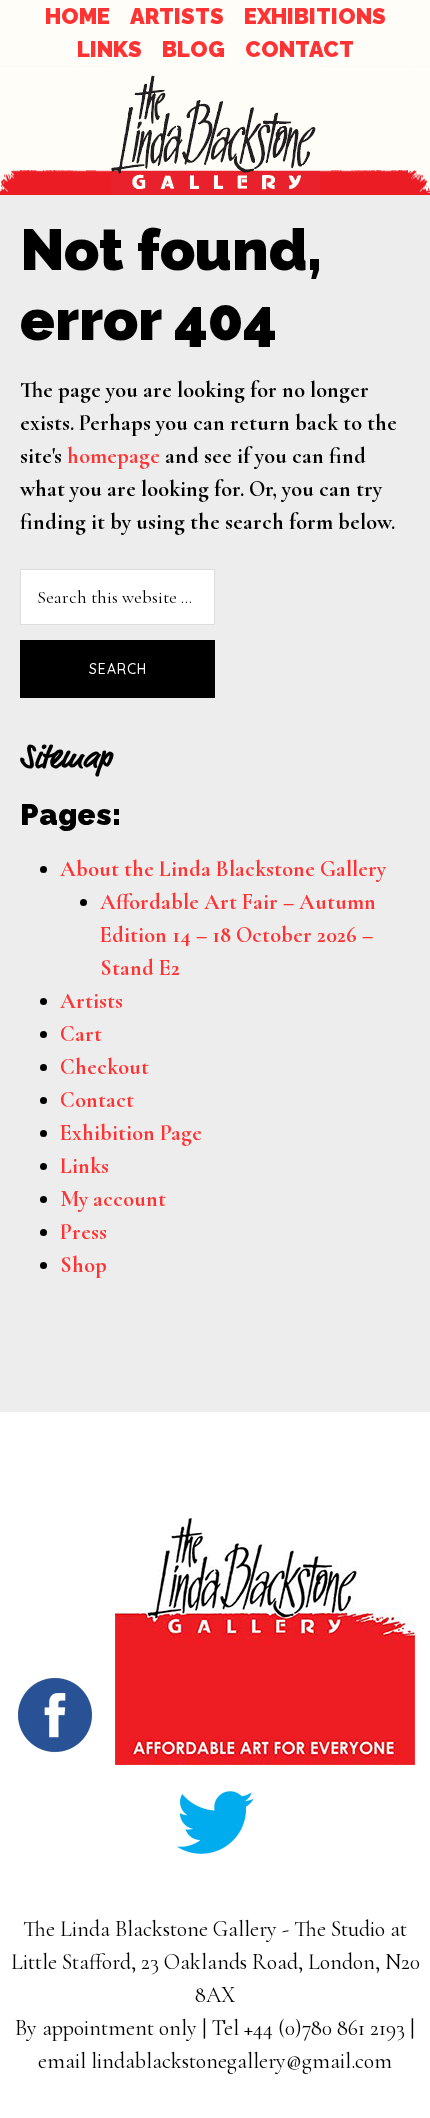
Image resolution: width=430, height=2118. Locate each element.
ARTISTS (177, 16)
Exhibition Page (131, 1133)
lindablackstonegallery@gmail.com (241, 2061)
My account (113, 1199)
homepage (113, 456)
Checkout (104, 1067)
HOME (77, 16)
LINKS (109, 49)
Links (84, 1166)
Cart (81, 1034)
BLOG (193, 49)
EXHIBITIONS (315, 16)
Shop (83, 1265)
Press (83, 1232)
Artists (91, 1001)
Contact (97, 1100)
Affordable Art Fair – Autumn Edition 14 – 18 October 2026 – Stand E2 (238, 935)
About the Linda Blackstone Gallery (223, 869)
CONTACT (299, 49)
